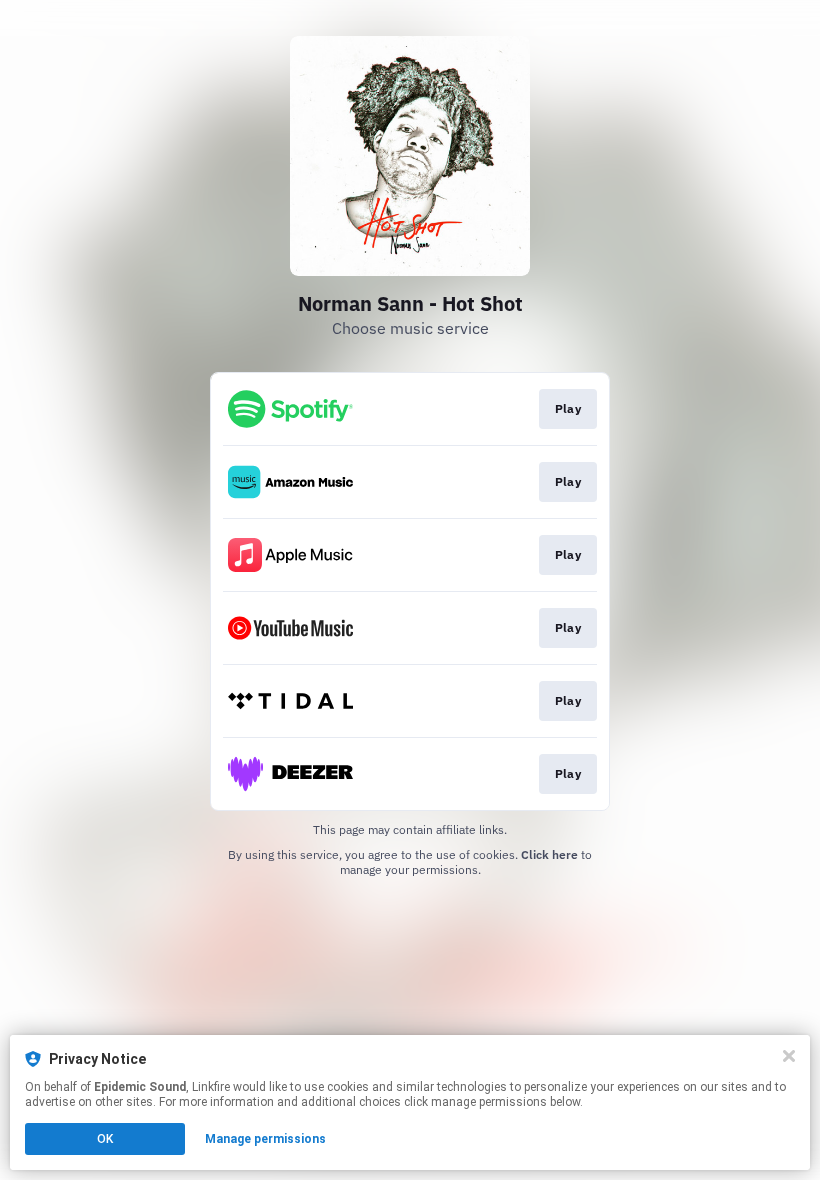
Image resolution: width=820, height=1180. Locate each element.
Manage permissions (265, 1139)
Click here (549, 854)
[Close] (789, 1056)
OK (105, 1139)
